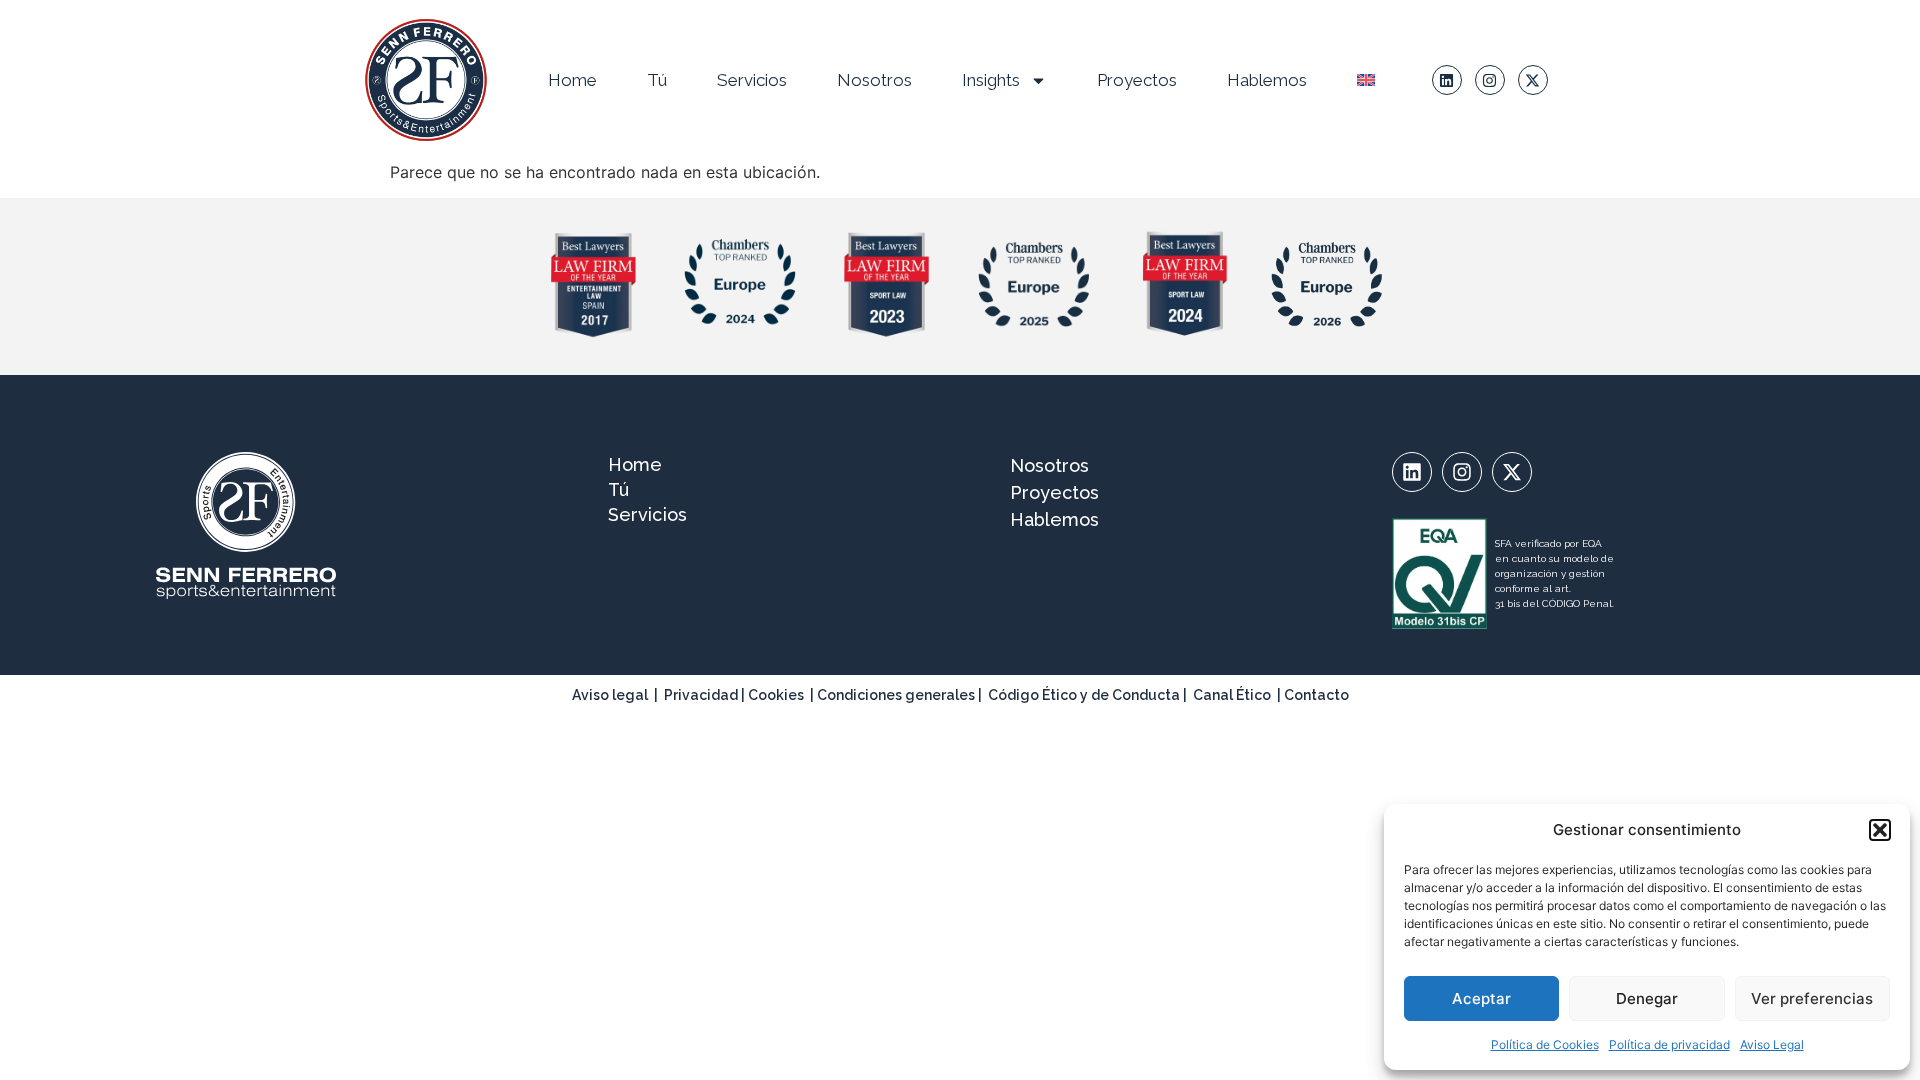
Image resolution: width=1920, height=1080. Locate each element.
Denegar (1647, 998)
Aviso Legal (1772, 1044)
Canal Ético (1232, 695)
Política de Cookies (1545, 1044)
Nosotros (874, 80)
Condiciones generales (896, 695)
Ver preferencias (1812, 998)
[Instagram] (1490, 80)
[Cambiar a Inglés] (1366, 80)
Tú (657, 80)
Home (572, 80)
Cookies (776, 695)
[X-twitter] (1533, 80)
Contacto (1316, 695)
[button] (1880, 830)
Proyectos (1137, 80)
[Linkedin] (1447, 80)
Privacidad (701, 695)
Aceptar (1481, 998)
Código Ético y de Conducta (1084, 695)
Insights (991, 80)
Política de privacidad (1669, 1044)
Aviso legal (610, 695)
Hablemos (1267, 80)
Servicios (752, 80)
